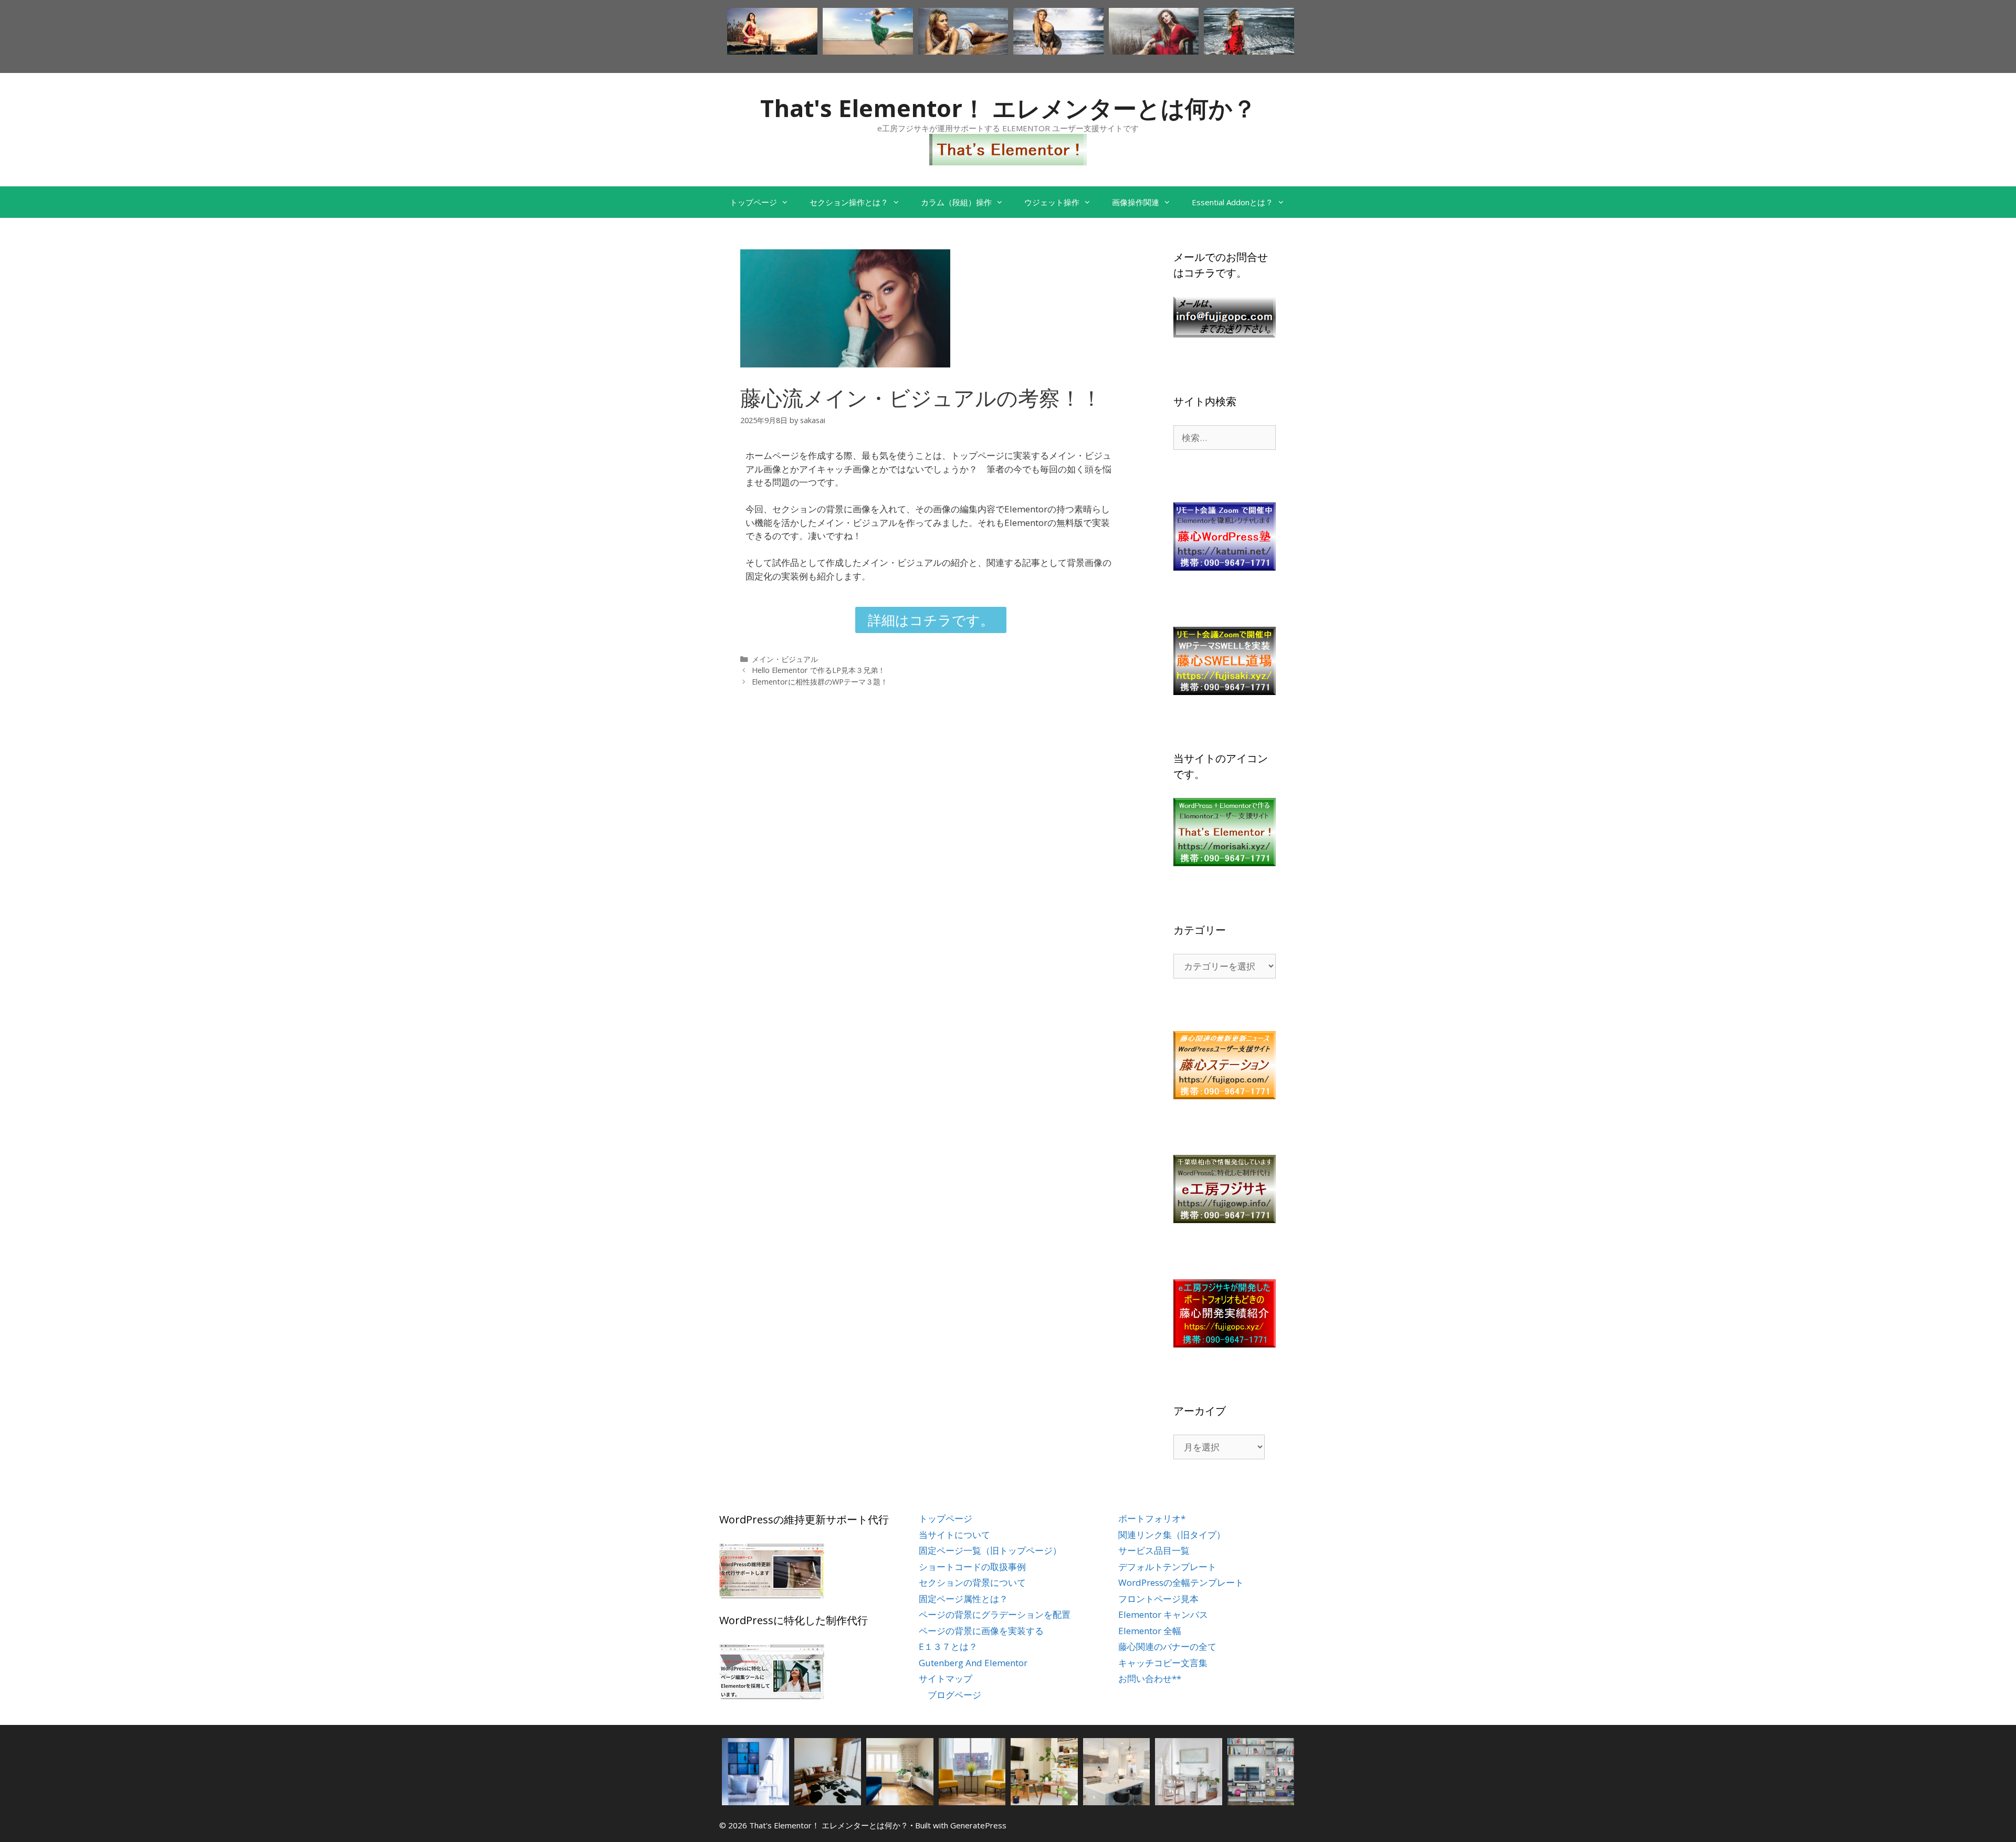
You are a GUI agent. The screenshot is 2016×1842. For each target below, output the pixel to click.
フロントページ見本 (1158, 1599)
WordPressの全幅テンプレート (1181, 1582)
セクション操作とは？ (849, 202)
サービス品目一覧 (1154, 1550)
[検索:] (1225, 438)
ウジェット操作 (1052, 202)
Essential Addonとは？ (1232, 202)
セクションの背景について (972, 1582)
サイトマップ (946, 1678)
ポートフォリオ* (1152, 1518)
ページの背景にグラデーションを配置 (995, 1614)
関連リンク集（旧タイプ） (1172, 1535)
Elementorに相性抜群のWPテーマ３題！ (820, 682)
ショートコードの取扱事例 (972, 1567)
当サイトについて (954, 1535)
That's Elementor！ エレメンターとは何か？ (1008, 108)
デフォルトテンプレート (1167, 1567)
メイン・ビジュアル (785, 659)
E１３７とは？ (948, 1646)
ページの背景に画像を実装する (981, 1631)
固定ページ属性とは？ (963, 1599)
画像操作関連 (1136, 202)
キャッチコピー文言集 (1163, 1663)
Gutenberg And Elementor (973, 1663)
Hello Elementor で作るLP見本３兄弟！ (818, 670)
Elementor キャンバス (1163, 1614)
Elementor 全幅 (1150, 1631)
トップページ (753, 202)
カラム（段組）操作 (956, 202)
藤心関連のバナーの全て (1167, 1646)
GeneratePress (978, 1825)
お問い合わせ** (1150, 1678)
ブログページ (954, 1695)
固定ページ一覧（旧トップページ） (990, 1550)
